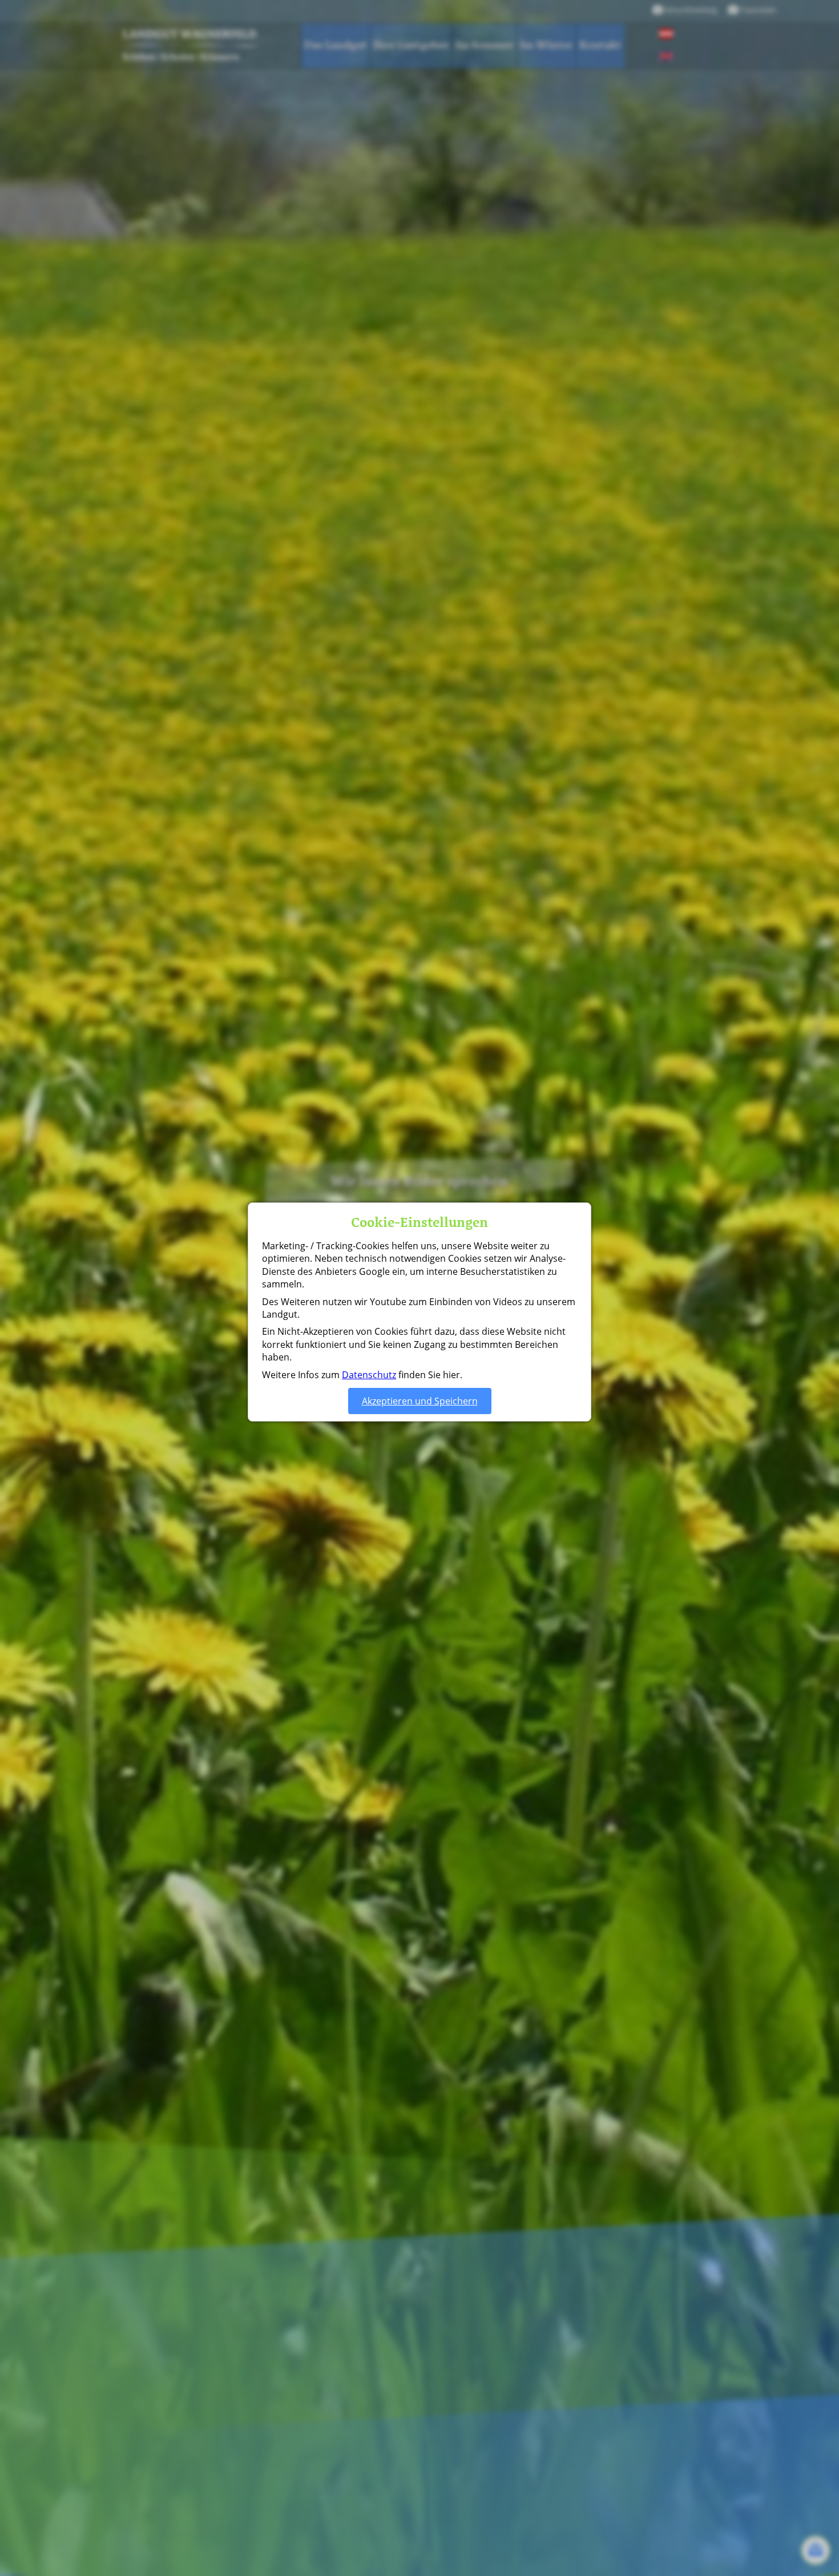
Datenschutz (369, 1375)
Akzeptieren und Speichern (420, 1401)
